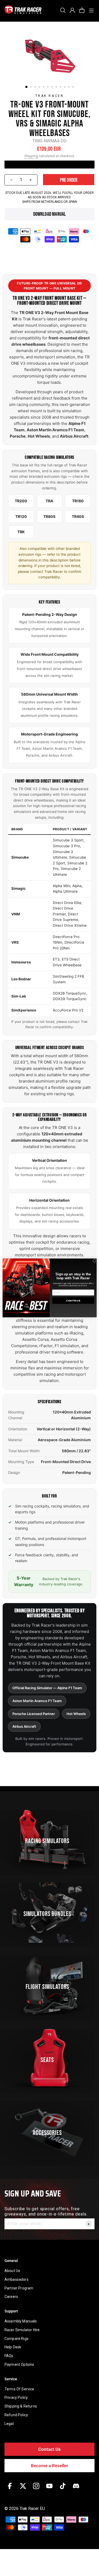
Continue (73, 1301)
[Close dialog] (94, 1261)
